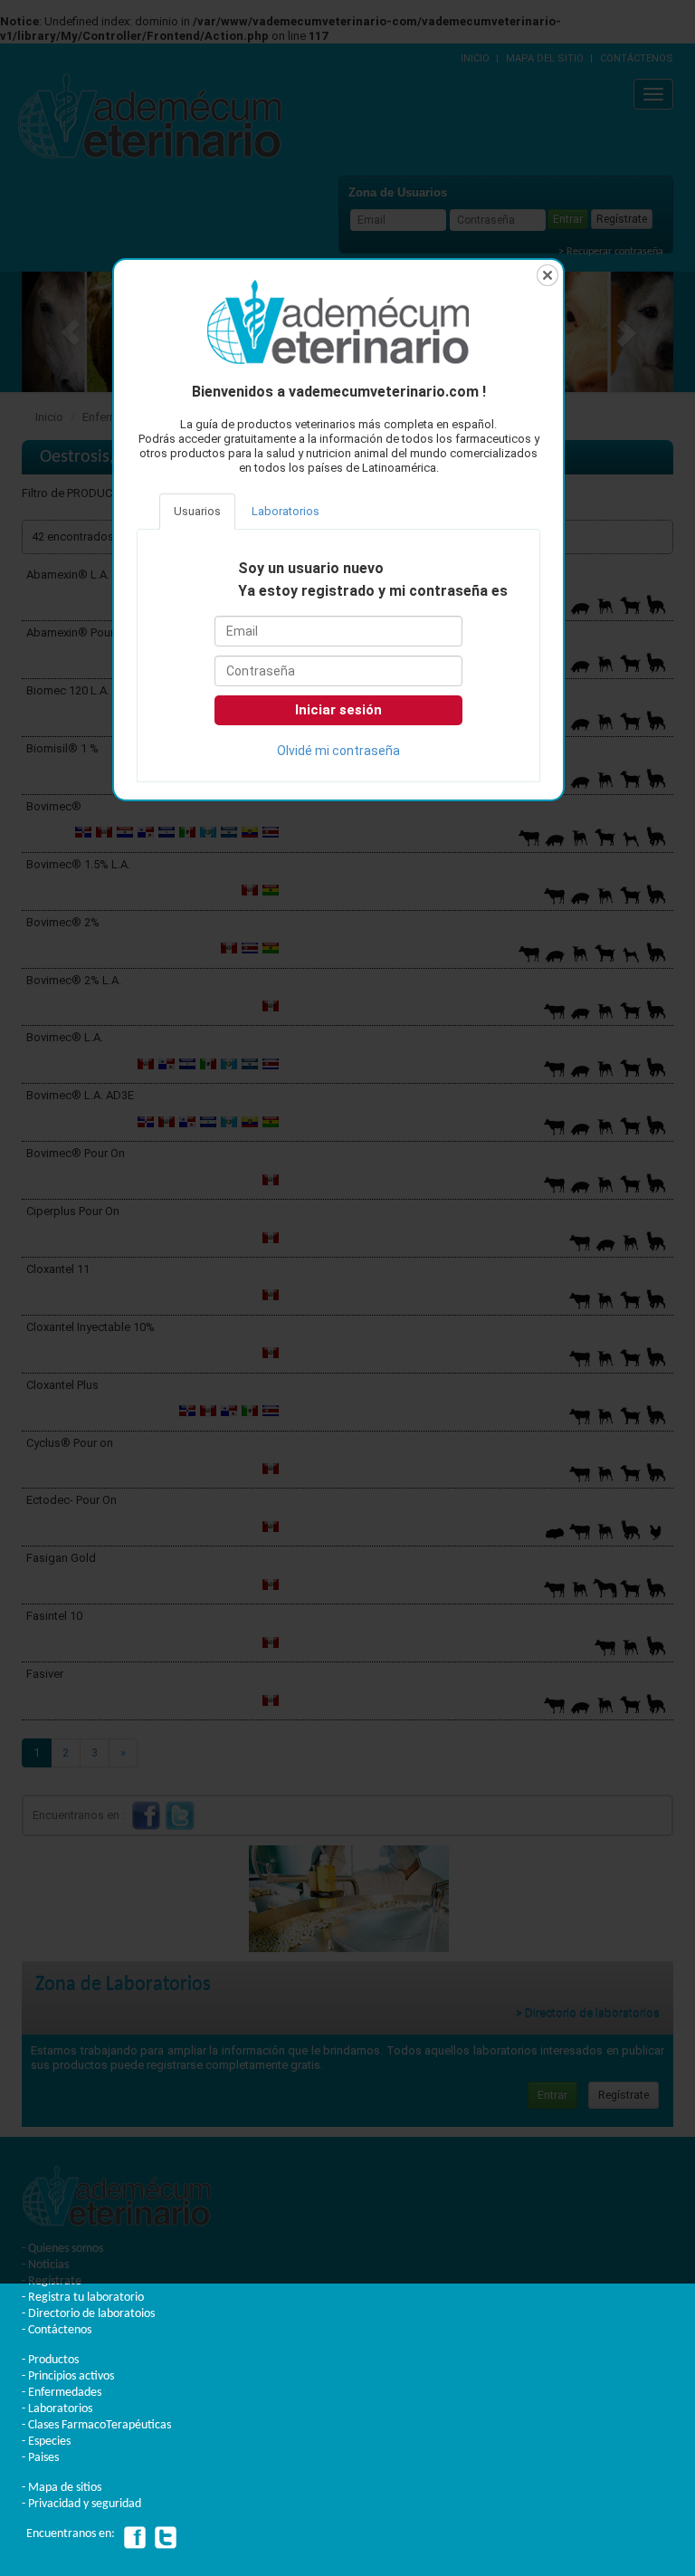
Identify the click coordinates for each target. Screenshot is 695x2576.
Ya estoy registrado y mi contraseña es (373, 591)
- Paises (40, 2458)
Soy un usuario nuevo (311, 569)
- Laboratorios (57, 2409)
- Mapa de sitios (62, 2488)
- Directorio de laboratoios (88, 2314)
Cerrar (547, 275)
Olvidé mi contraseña (338, 751)
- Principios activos (68, 2376)
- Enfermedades (62, 2393)
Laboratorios (286, 511)
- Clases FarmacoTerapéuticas (96, 2425)
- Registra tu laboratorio (83, 2298)
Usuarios (197, 511)
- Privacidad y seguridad (81, 2504)
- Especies (46, 2442)
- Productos (50, 2360)
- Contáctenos (57, 2330)
